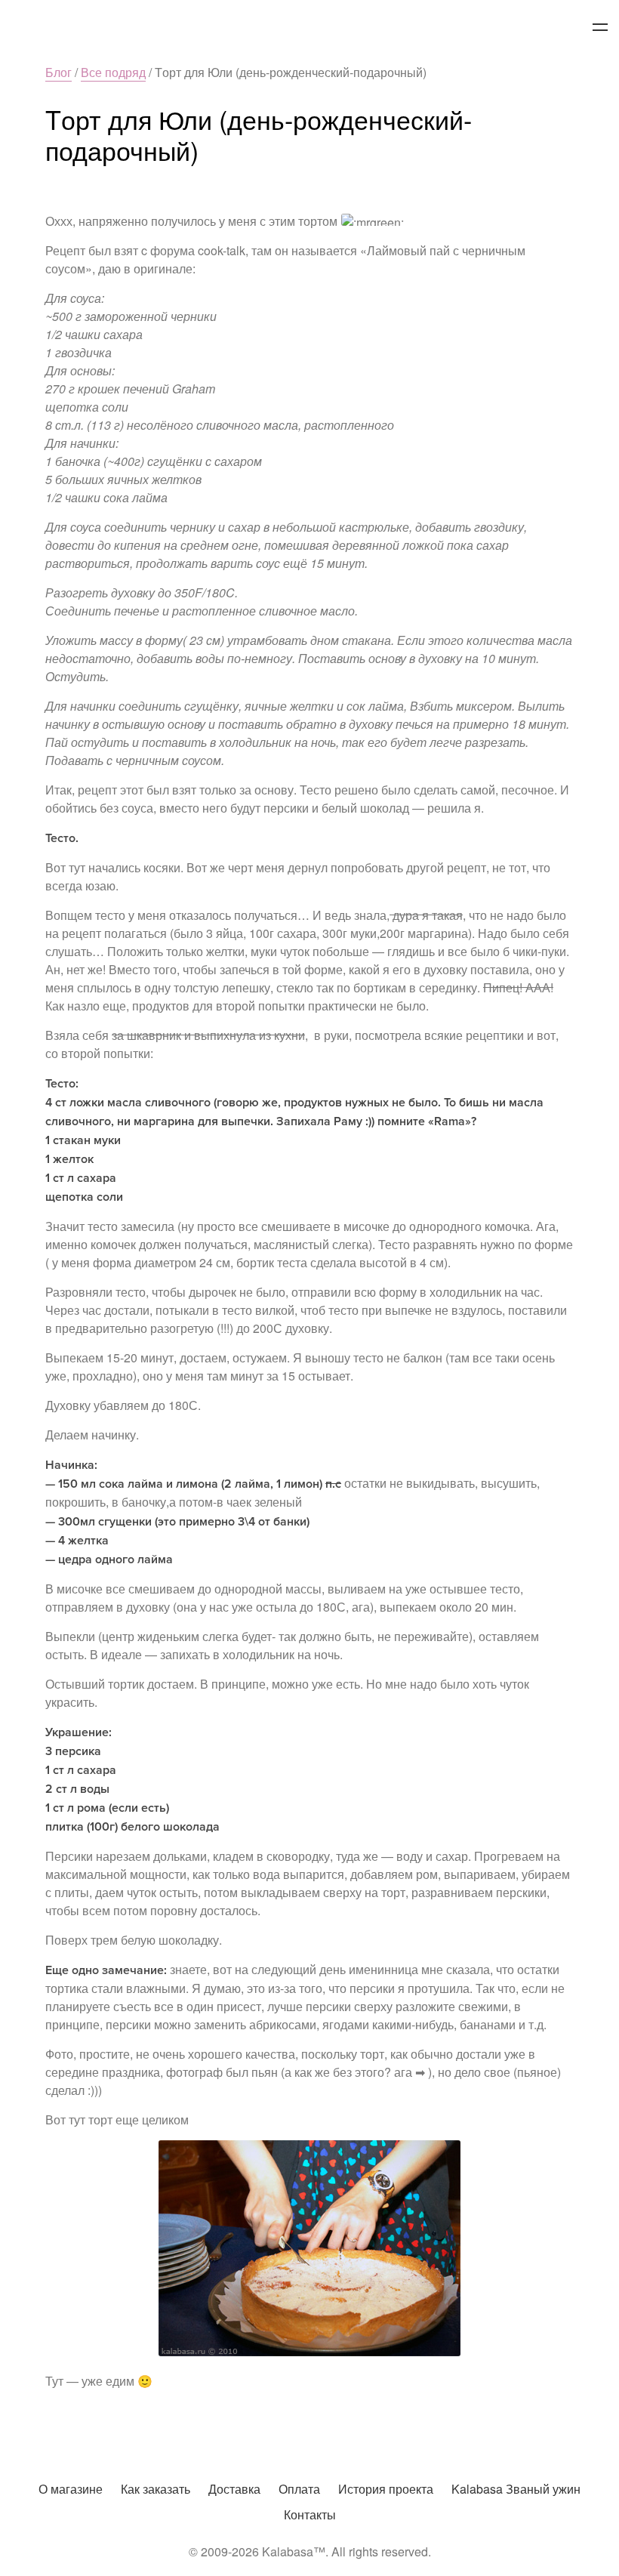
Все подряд (113, 72)
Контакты (310, 2514)
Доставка (234, 2489)
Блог (59, 72)
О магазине (71, 2489)
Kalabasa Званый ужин (516, 2489)
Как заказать (156, 2489)
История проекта (386, 2489)
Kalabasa (309, 28)
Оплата (299, 2489)
